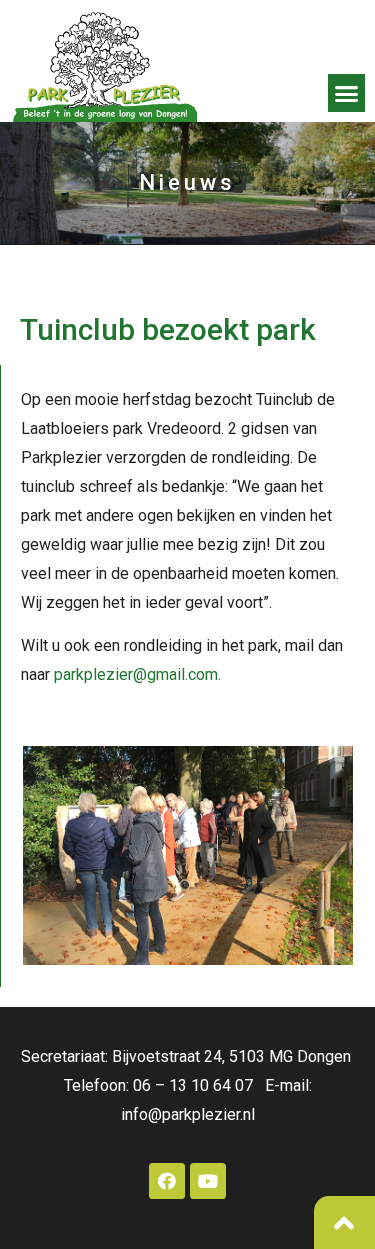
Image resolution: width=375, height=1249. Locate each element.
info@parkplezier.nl (188, 1114)
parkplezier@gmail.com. (137, 674)
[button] (347, 93)
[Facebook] (167, 1181)
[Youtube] (208, 1181)
